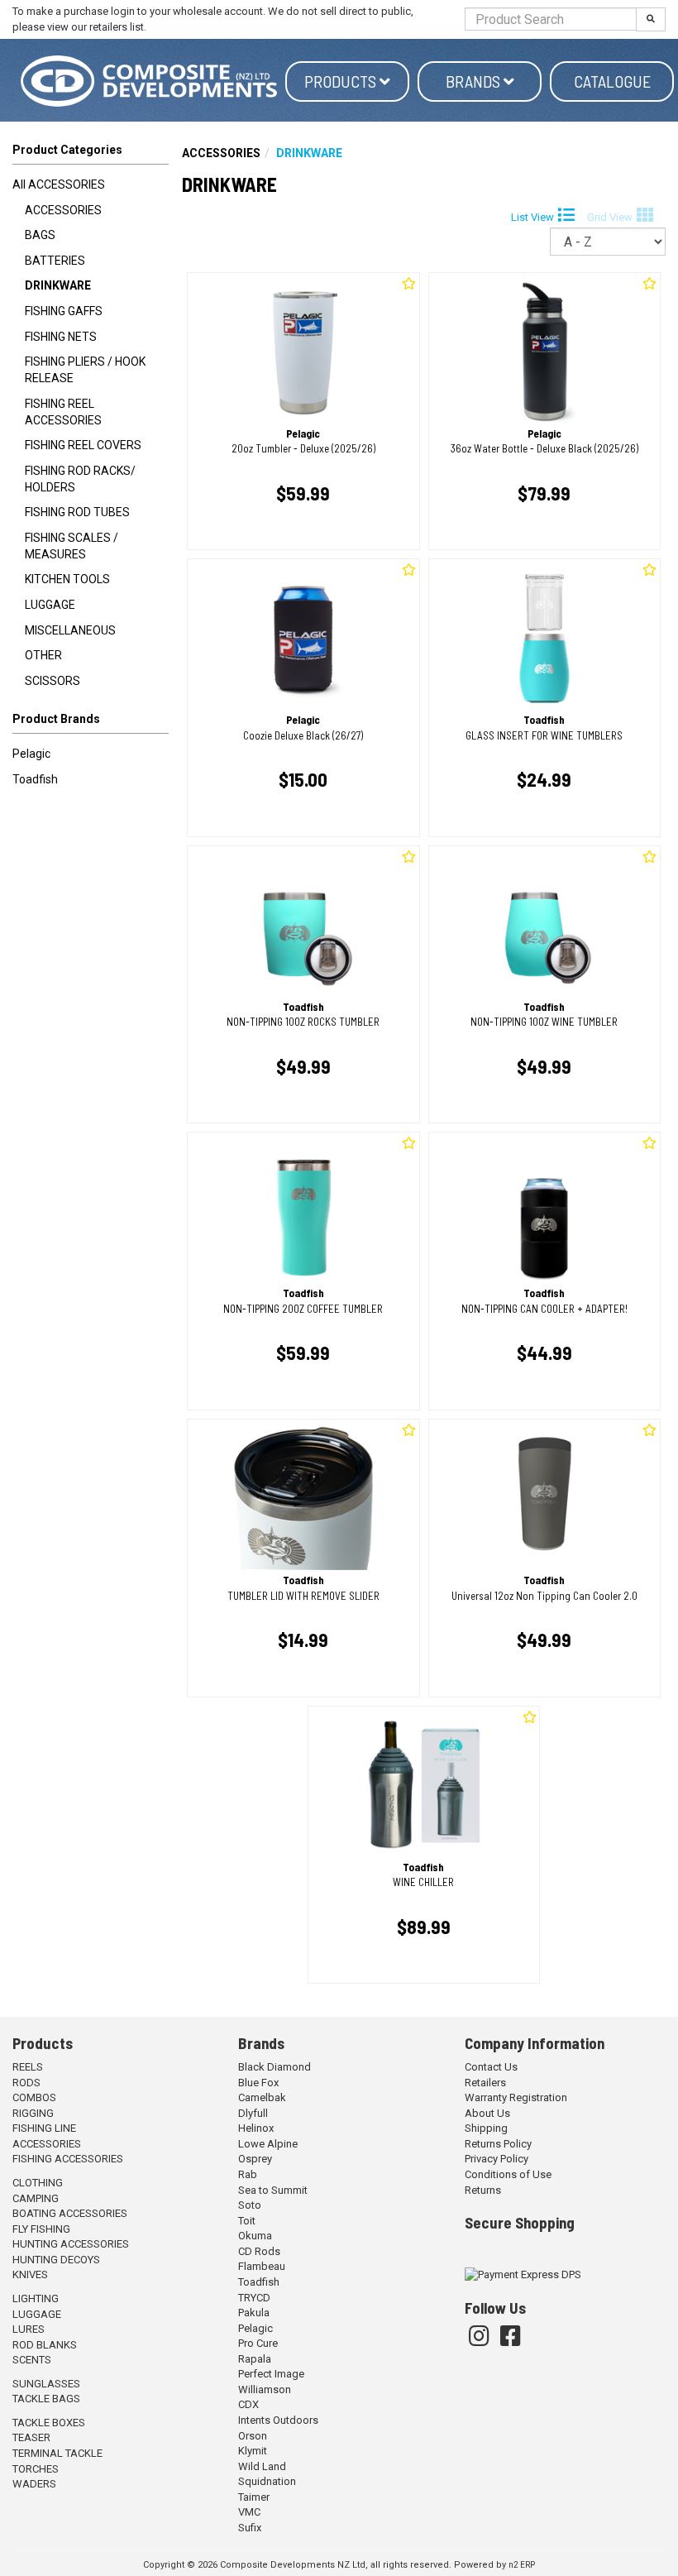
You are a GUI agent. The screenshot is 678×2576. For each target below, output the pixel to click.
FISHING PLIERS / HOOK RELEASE (85, 370)
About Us (487, 2113)
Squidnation (267, 2481)
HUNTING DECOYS (56, 2260)
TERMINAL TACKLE (57, 2453)
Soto (250, 2205)
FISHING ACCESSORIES (68, 2159)
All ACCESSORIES (59, 184)
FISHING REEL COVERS (83, 445)
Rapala (255, 2359)
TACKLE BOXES (49, 2423)
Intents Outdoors (278, 2420)
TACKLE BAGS (46, 2399)
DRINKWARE (58, 285)
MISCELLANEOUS (70, 630)
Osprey (255, 2159)
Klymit (253, 2451)
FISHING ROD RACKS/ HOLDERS (80, 479)
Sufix (250, 2528)
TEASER (31, 2437)
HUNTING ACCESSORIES (71, 2244)
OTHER (43, 655)
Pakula (254, 2313)
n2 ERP (522, 2565)
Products (342, 81)
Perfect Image (271, 2374)
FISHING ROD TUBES (77, 512)
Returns (483, 2190)
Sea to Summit (273, 2190)
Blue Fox (258, 2083)
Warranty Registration (516, 2097)
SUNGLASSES (46, 2384)
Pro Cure (258, 2343)
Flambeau (262, 2266)
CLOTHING (38, 2183)
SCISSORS (53, 681)
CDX (248, 2404)
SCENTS (32, 2360)
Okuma (255, 2236)
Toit (247, 2221)
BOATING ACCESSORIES (70, 2213)
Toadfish (35, 779)
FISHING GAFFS (64, 311)
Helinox (256, 2128)
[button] (91, 722)
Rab (248, 2174)
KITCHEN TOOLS (67, 579)
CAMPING (36, 2198)
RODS (26, 2083)
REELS (28, 2067)
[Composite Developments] (149, 81)
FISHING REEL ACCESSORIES (63, 412)
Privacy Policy (497, 2159)
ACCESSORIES (63, 210)
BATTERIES (55, 261)
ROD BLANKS (45, 2345)
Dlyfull (253, 2113)
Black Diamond (275, 2067)
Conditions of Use (508, 2174)
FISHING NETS (61, 337)
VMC (249, 2512)
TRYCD (254, 2298)
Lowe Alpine (268, 2144)
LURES (29, 2329)
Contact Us (491, 2067)
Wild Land (262, 2466)
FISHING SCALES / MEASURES (72, 546)
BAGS (40, 235)
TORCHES (36, 2469)
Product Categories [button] (67, 150)
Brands (475, 81)
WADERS (34, 2484)
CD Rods (259, 2251)
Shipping (486, 2128)
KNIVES (30, 2274)
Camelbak (262, 2097)
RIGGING (33, 2113)
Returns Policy (498, 2144)
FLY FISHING (41, 2229)
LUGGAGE (50, 605)
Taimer (254, 2497)
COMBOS (34, 2097)
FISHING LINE (44, 2128)
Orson (253, 2436)
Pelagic (31, 754)
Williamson (265, 2389)
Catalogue (612, 81)
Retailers (485, 2083)
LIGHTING (36, 2298)
